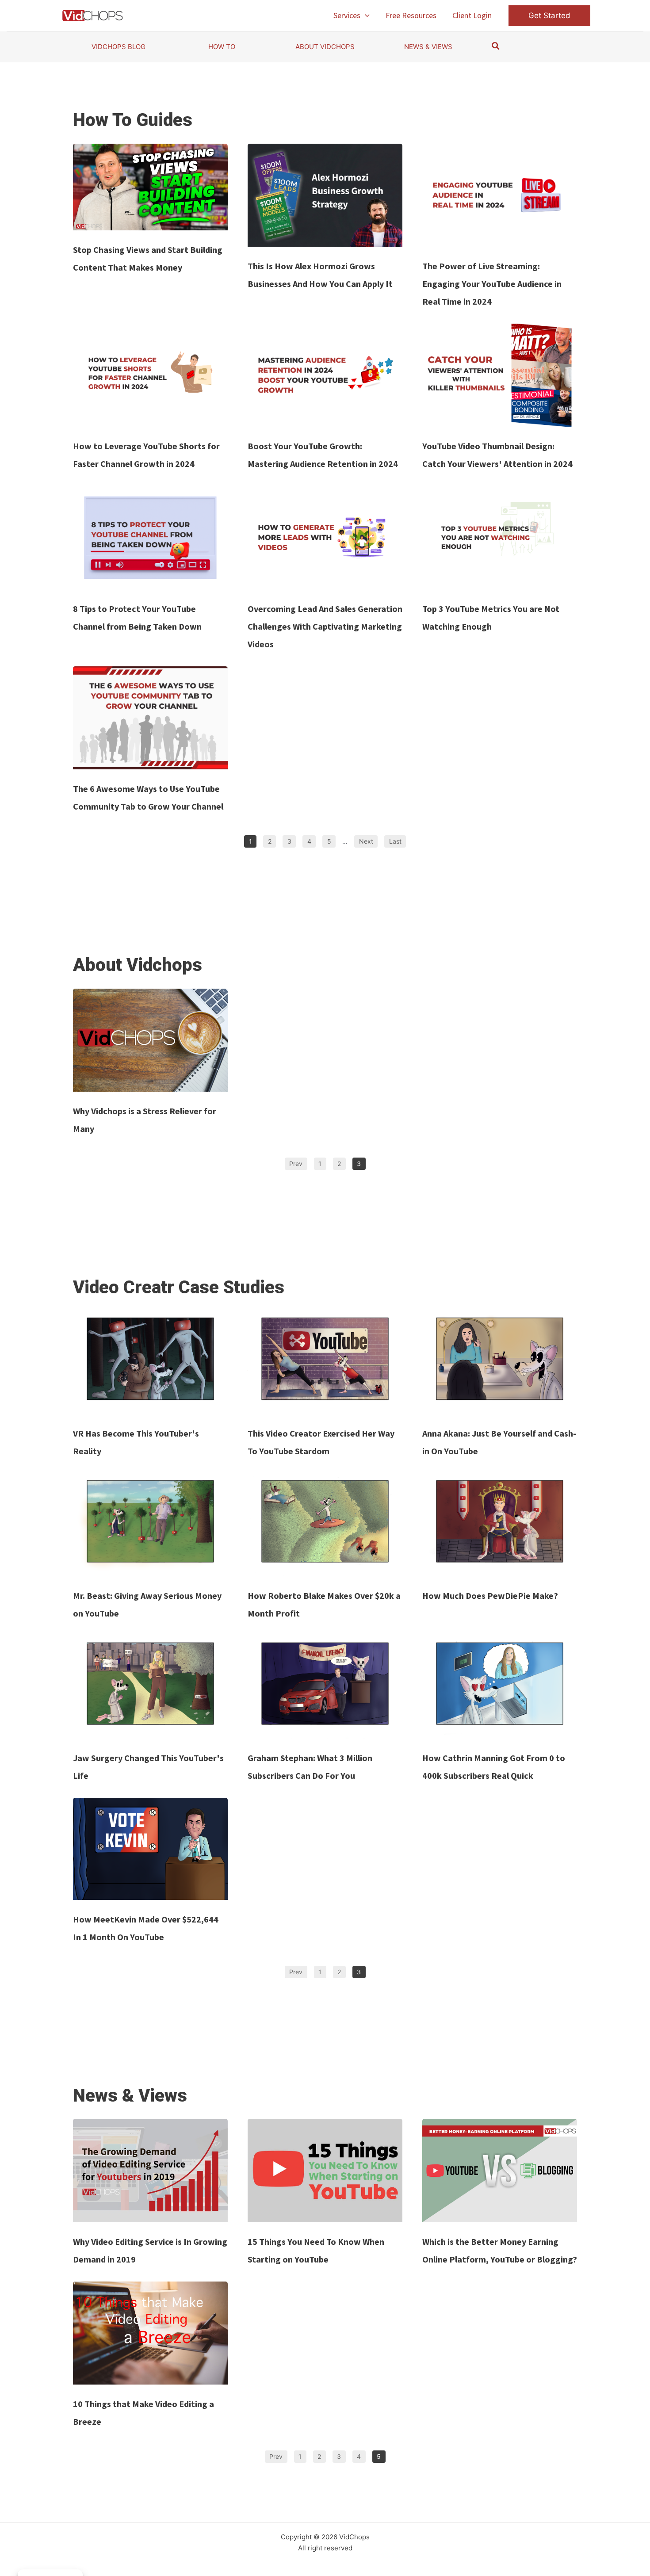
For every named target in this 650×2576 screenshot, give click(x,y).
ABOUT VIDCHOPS (325, 47)
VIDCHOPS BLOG (119, 47)
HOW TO (222, 47)
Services (347, 15)
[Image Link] (150, 187)
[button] (365, 15)
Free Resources (411, 15)
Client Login (472, 15)
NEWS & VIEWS (428, 47)
